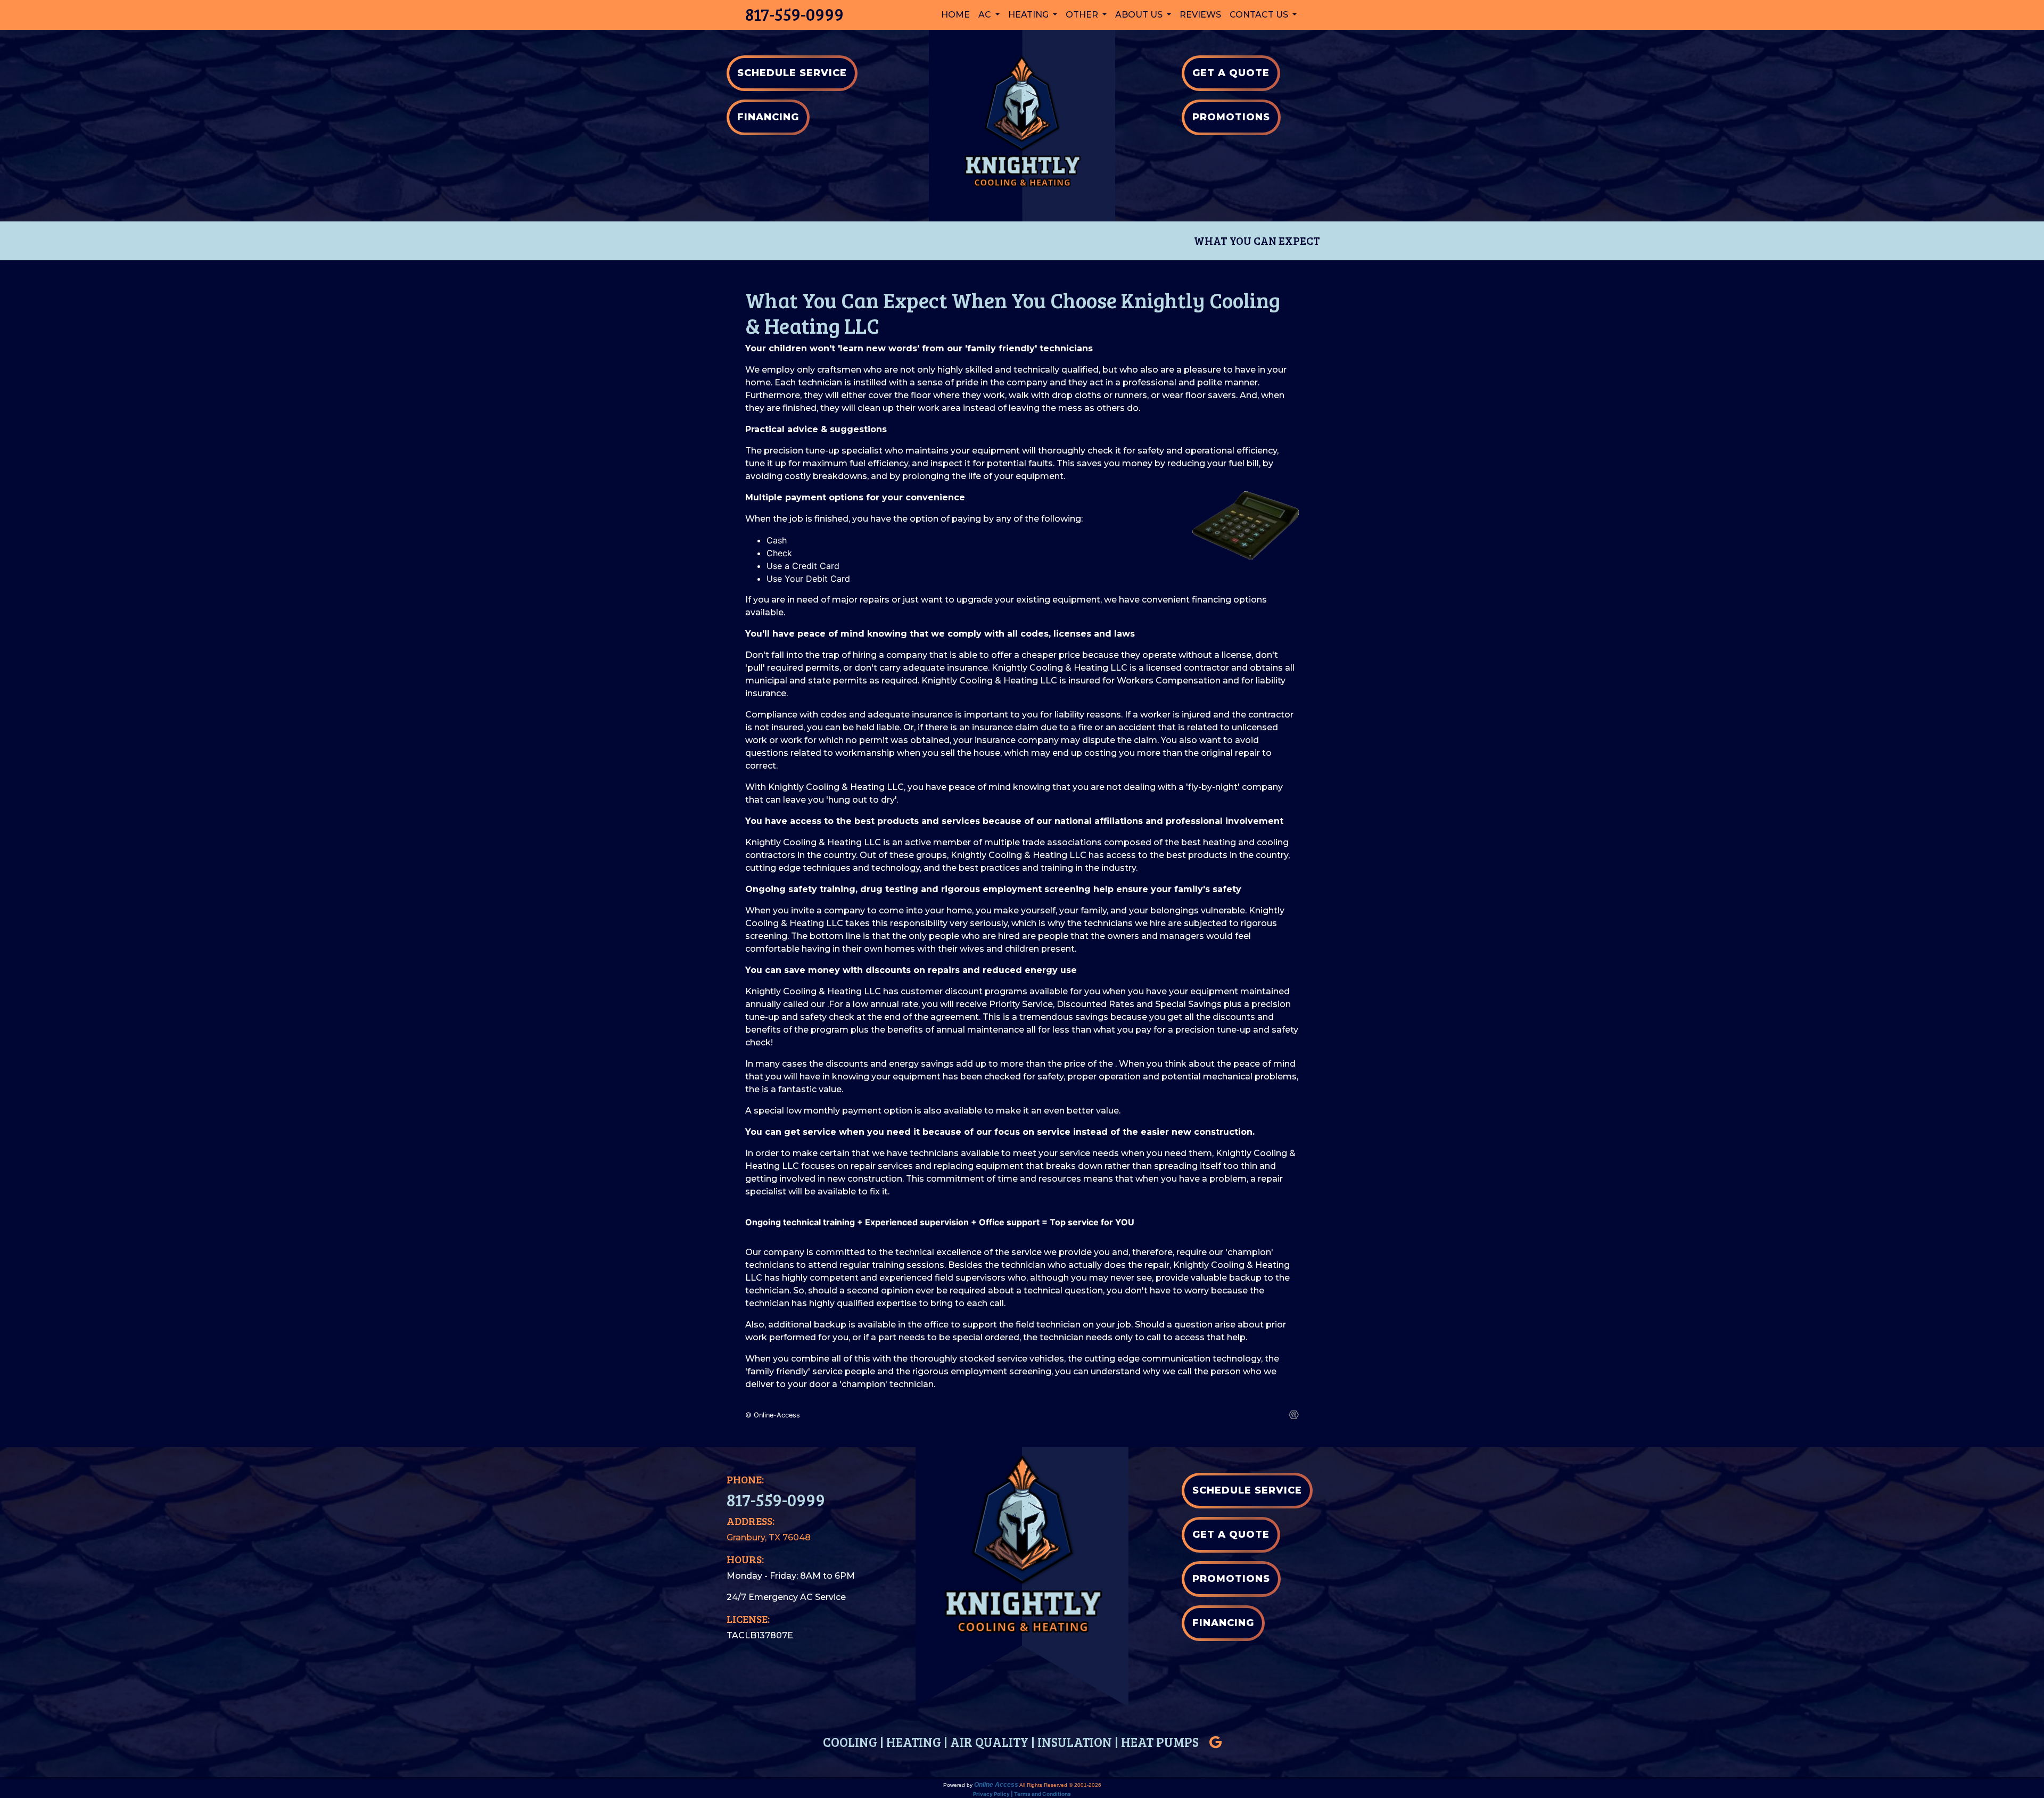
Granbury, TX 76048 (769, 1537)
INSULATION (1075, 1742)
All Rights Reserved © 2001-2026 (1060, 1785)
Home (955, 15)
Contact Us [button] (1260, 15)
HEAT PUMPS (1160, 1742)
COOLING (850, 1742)
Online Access (996, 1785)
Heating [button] (1029, 15)
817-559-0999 (794, 14)
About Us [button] (1140, 15)
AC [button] (986, 15)
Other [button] (1083, 15)
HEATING (914, 1742)
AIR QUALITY (989, 1742)
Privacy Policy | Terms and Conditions (1022, 1794)
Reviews (1200, 15)
